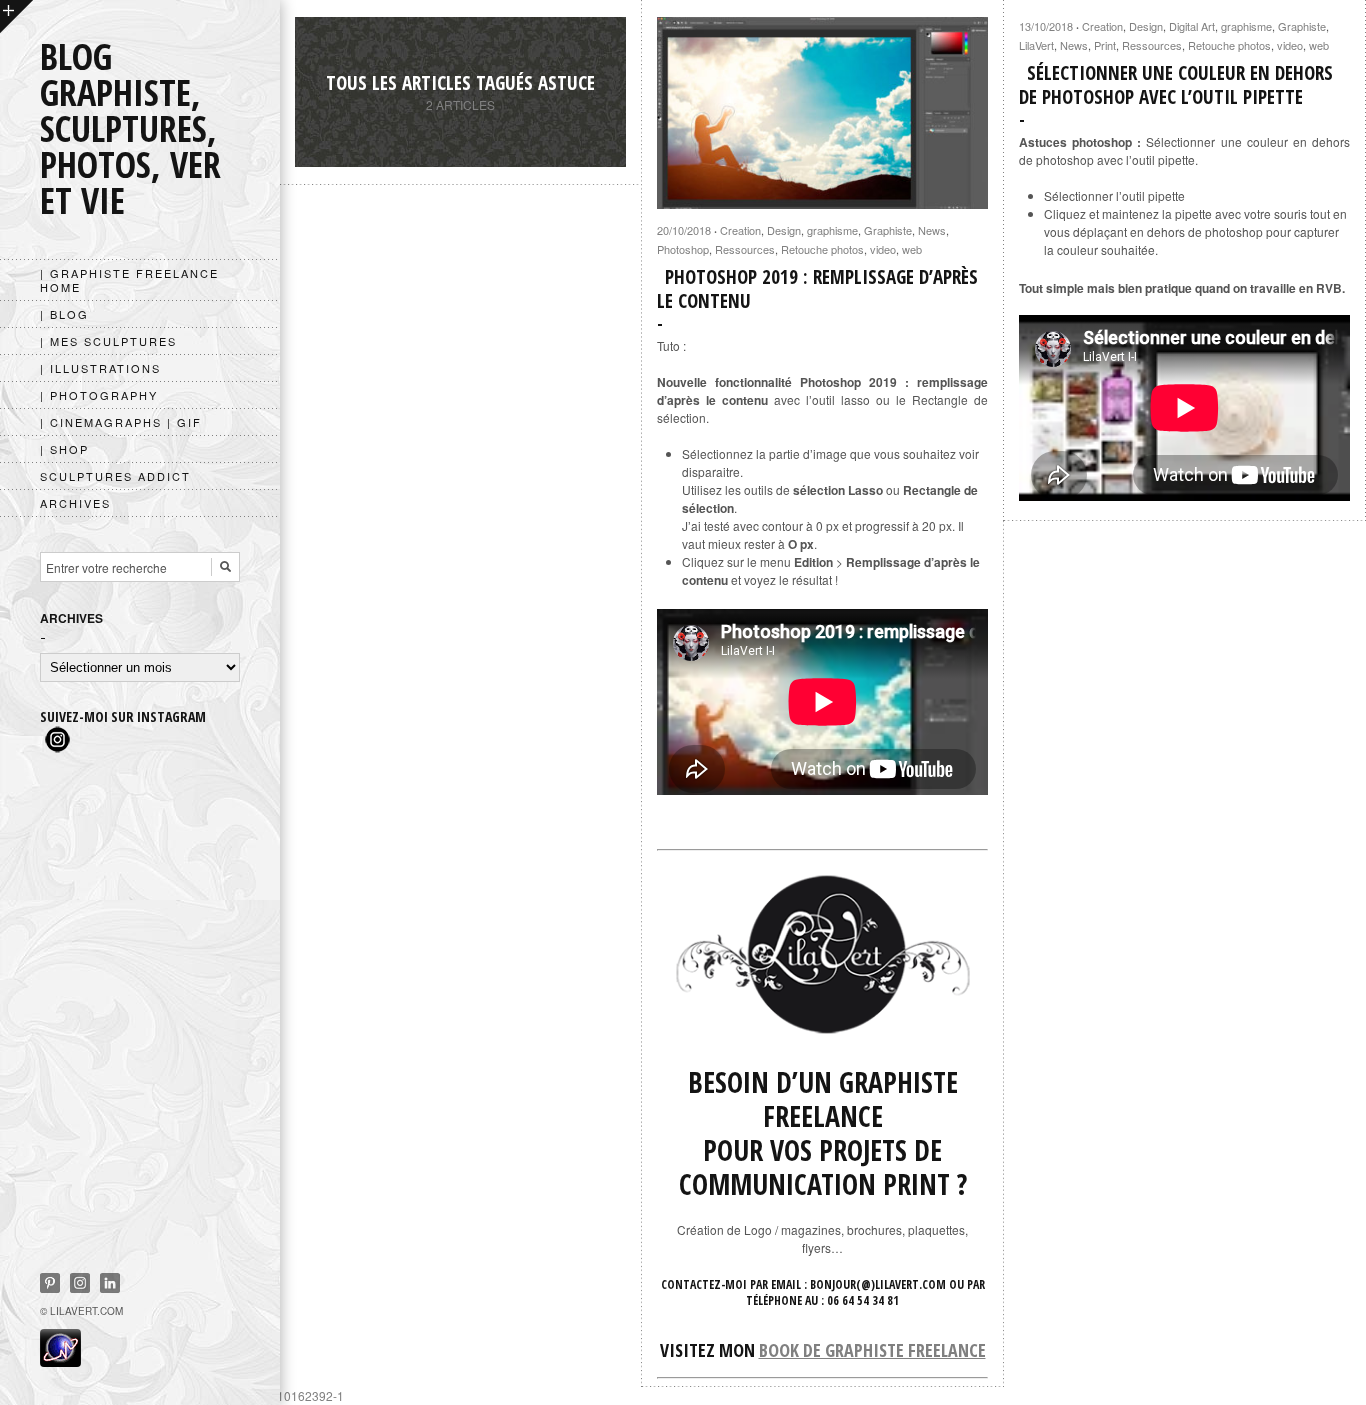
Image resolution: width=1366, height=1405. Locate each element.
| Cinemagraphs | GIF (121, 422)
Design (784, 230)
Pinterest (50, 1283)
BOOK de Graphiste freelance (872, 1350)
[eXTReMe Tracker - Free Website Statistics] (60, 1361)
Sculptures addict (115, 476)
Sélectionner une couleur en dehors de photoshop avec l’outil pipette (1176, 85)
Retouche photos (822, 249)
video (883, 249)
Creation (740, 230)
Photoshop (683, 249)
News (932, 230)
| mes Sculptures (108, 341)
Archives (75, 503)
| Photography (99, 395)
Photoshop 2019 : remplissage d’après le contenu (817, 289)
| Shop (64, 449)
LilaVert (1036, 45)
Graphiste (888, 230)
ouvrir (16, 16)
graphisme (832, 230)
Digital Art (1192, 26)
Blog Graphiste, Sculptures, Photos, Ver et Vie (130, 128)
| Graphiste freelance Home (129, 280)
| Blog (64, 314)
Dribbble (80, 1283)
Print (1105, 45)
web (912, 249)
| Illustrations (100, 368)
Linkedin (110, 1283)
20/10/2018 (684, 230)
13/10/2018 (1046, 26)
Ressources (745, 249)
